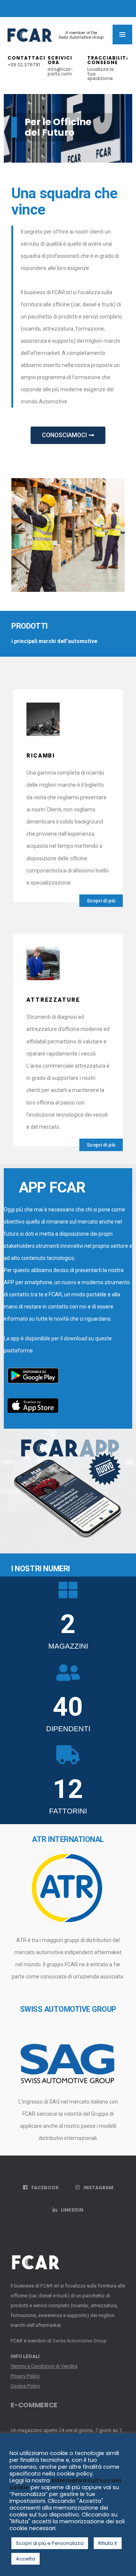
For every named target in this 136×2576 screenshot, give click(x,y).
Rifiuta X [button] (108, 2543)
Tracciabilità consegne (107, 68)
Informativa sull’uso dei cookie (65, 2484)
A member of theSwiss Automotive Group (81, 35)
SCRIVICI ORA (60, 66)
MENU (122, 35)
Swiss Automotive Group (80, 2341)
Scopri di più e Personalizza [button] (50, 2543)
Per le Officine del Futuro (58, 127)
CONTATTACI (26, 61)
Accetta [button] (25, 2559)
